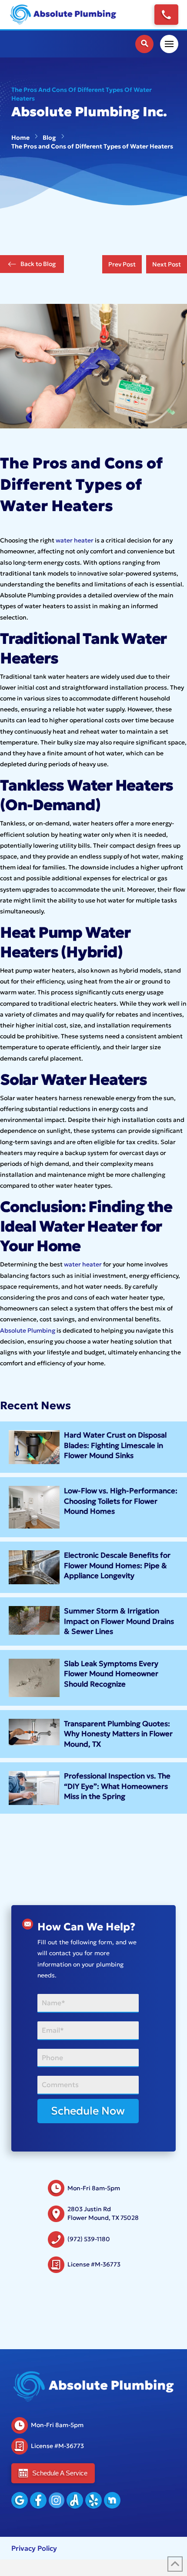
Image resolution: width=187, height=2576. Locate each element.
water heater (75, 540)
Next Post (167, 264)
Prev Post (122, 264)
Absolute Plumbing (28, 1330)
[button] (144, 44)
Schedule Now (88, 2111)
